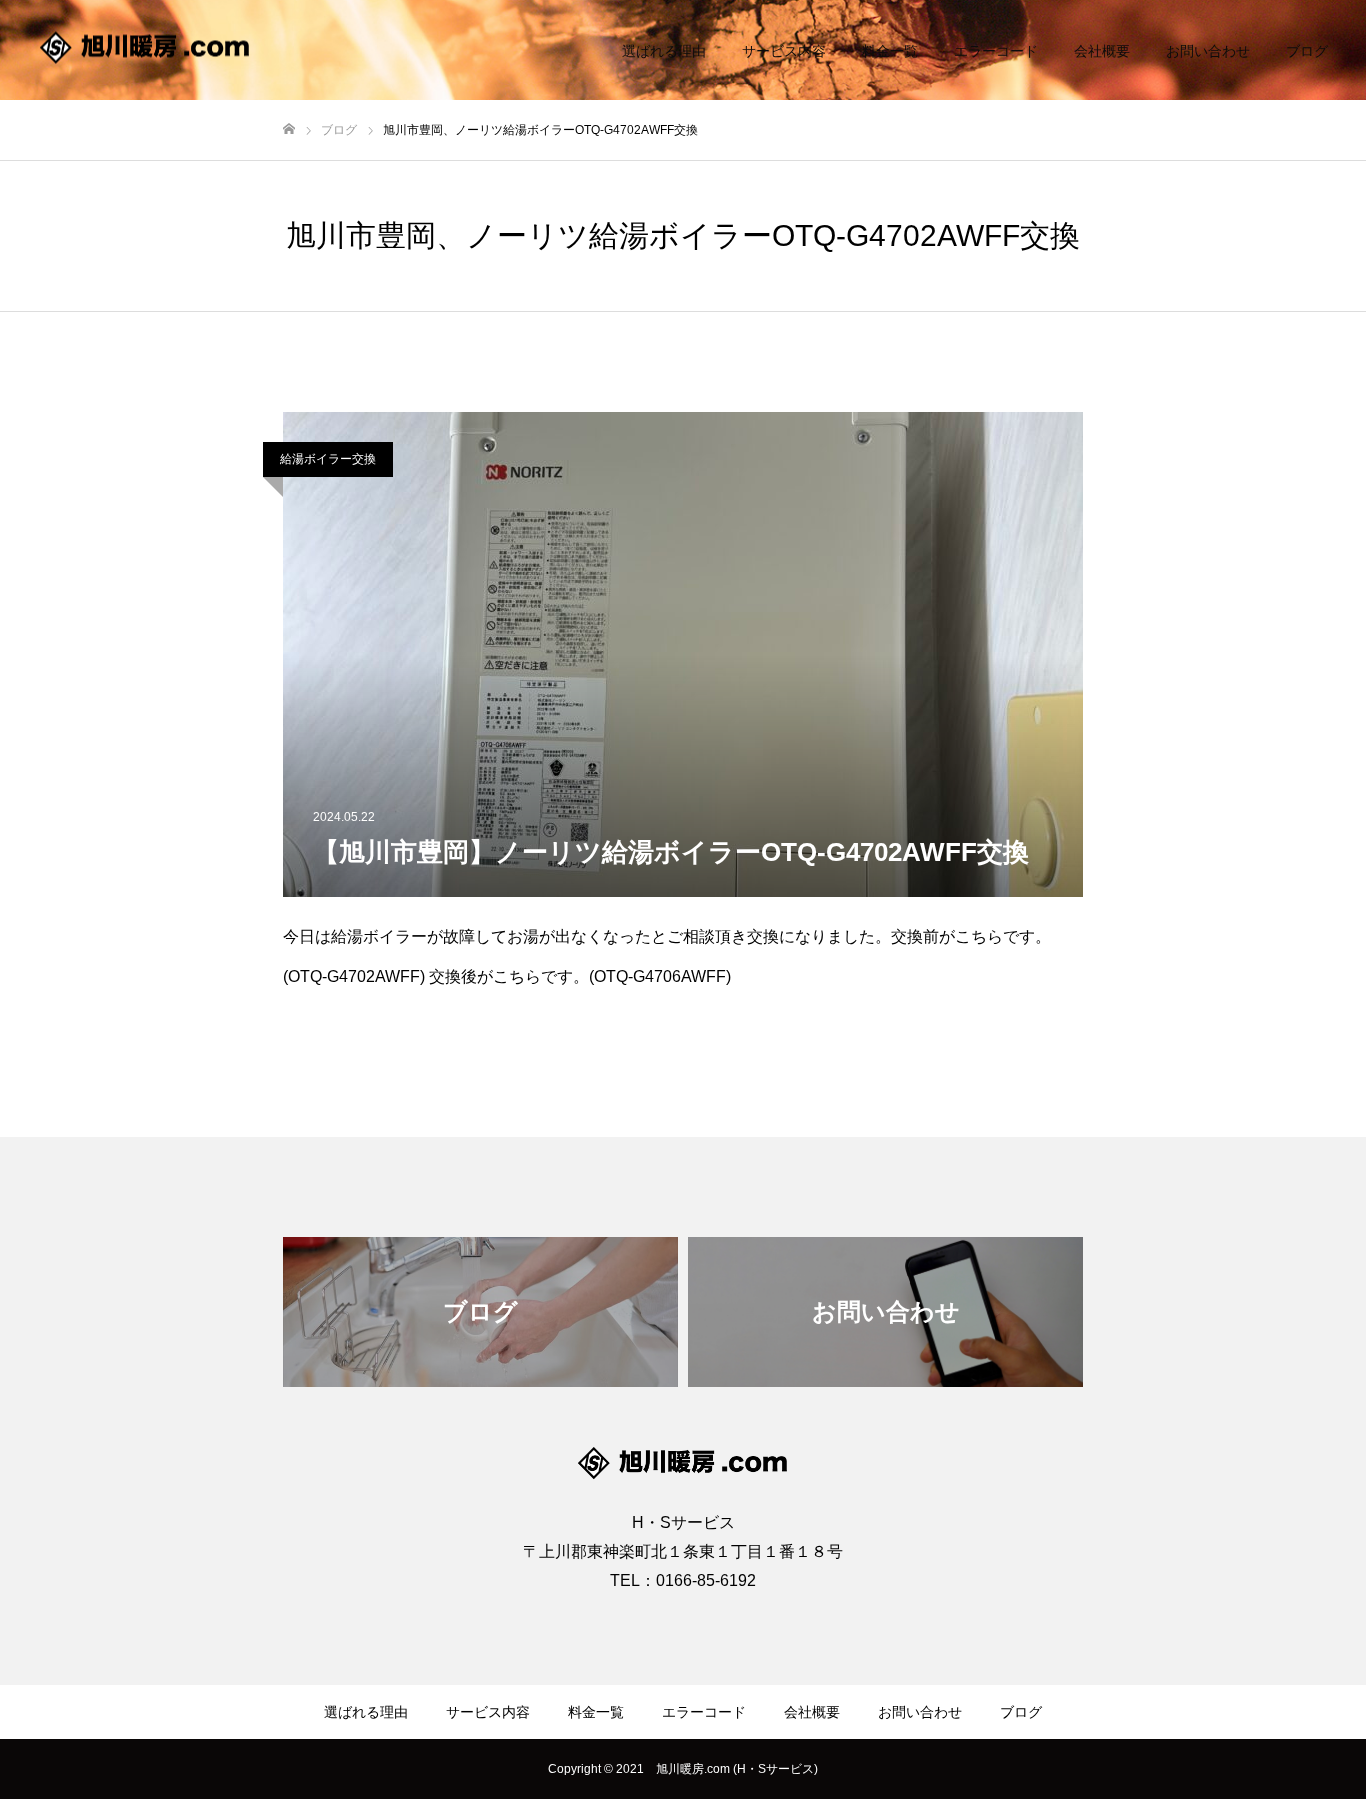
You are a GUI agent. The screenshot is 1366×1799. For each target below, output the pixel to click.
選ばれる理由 (664, 51)
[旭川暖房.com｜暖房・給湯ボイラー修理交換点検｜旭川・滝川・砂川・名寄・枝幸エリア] (145, 50)
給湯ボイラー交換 (328, 459)
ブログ (1307, 51)
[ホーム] (289, 129)
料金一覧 (890, 51)
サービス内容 (784, 51)
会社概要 (1102, 51)
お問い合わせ (1208, 51)
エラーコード (996, 51)
